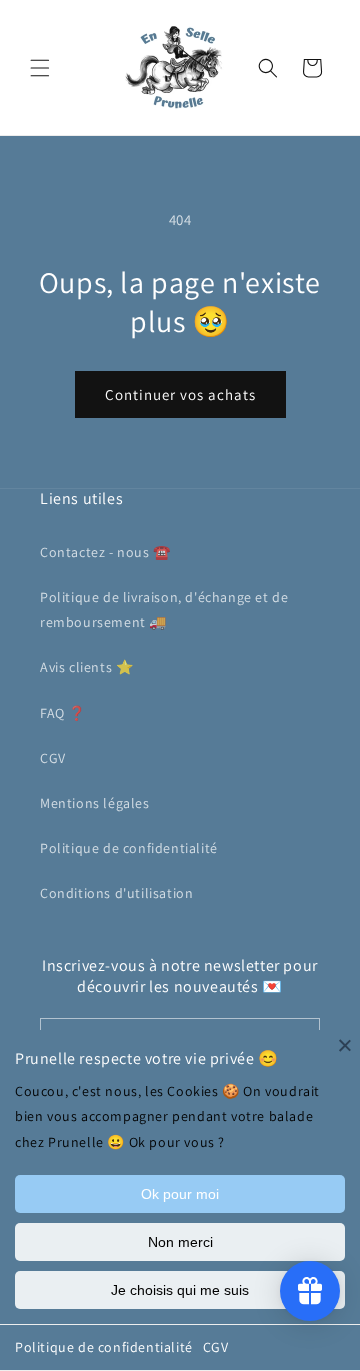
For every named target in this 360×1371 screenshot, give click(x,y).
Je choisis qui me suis (180, 1290)
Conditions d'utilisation (116, 893)
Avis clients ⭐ (86, 667)
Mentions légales (95, 803)
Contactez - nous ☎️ (105, 552)
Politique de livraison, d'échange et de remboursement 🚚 (164, 609)
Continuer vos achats (180, 394)
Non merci (180, 1242)
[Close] (345, 1045)
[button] (40, 68)
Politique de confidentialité (104, 1347)
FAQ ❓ (63, 713)
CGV (216, 1347)
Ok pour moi (180, 1194)
